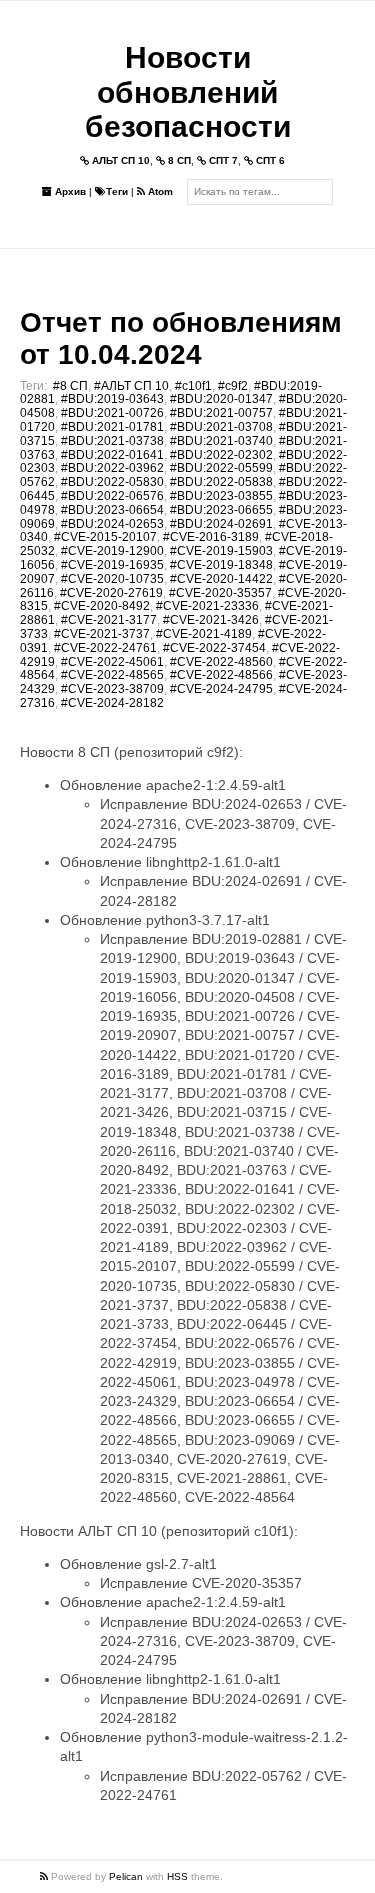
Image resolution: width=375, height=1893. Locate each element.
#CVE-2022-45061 (112, 662)
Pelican (126, 1876)
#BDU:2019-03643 (112, 399)
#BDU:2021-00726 (112, 413)
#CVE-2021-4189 (204, 634)
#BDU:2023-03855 (221, 496)
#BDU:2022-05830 (112, 482)
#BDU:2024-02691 (221, 524)
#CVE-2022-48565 (112, 675)
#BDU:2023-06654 (112, 510)
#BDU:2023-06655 (221, 510)
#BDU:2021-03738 (112, 441)
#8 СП (70, 386)
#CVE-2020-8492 (102, 606)
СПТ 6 (269, 160)
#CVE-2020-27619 (111, 593)
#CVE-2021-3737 (102, 634)
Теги (117, 191)
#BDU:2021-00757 (221, 413)
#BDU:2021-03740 (221, 441)
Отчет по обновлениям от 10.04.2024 (181, 338)
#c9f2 (233, 386)
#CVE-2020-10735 (112, 579)
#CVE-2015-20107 (105, 537)
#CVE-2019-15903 (221, 551)
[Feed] (45, 1876)
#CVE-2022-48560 (221, 662)
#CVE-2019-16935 (112, 565)
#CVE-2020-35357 (220, 593)
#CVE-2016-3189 (211, 537)
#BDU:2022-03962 (112, 468)
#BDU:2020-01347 (221, 399)
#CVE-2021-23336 (207, 606)
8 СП (178, 160)
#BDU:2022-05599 (221, 468)
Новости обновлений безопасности (188, 92)
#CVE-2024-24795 (221, 689)
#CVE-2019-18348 (221, 565)
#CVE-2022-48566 (221, 675)
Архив (69, 191)
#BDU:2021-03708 (221, 427)
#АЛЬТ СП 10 (131, 386)
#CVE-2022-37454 (214, 648)
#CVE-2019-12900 (112, 551)
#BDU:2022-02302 (221, 455)
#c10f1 (193, 386)
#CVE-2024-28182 (112, 703)
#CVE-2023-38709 (112, 689)
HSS (177, 1876)
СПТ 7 (222, 160)
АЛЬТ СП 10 (119, 160)
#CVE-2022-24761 (105, 648)
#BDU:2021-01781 (112, 427)
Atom (159, 191)
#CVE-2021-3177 (109, 620)
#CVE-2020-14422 (221, 579)
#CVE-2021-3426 (211, 620)
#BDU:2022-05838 (221, 482)
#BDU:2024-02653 (112, 524)
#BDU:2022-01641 (112, 455)
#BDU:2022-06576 (112, 496)
